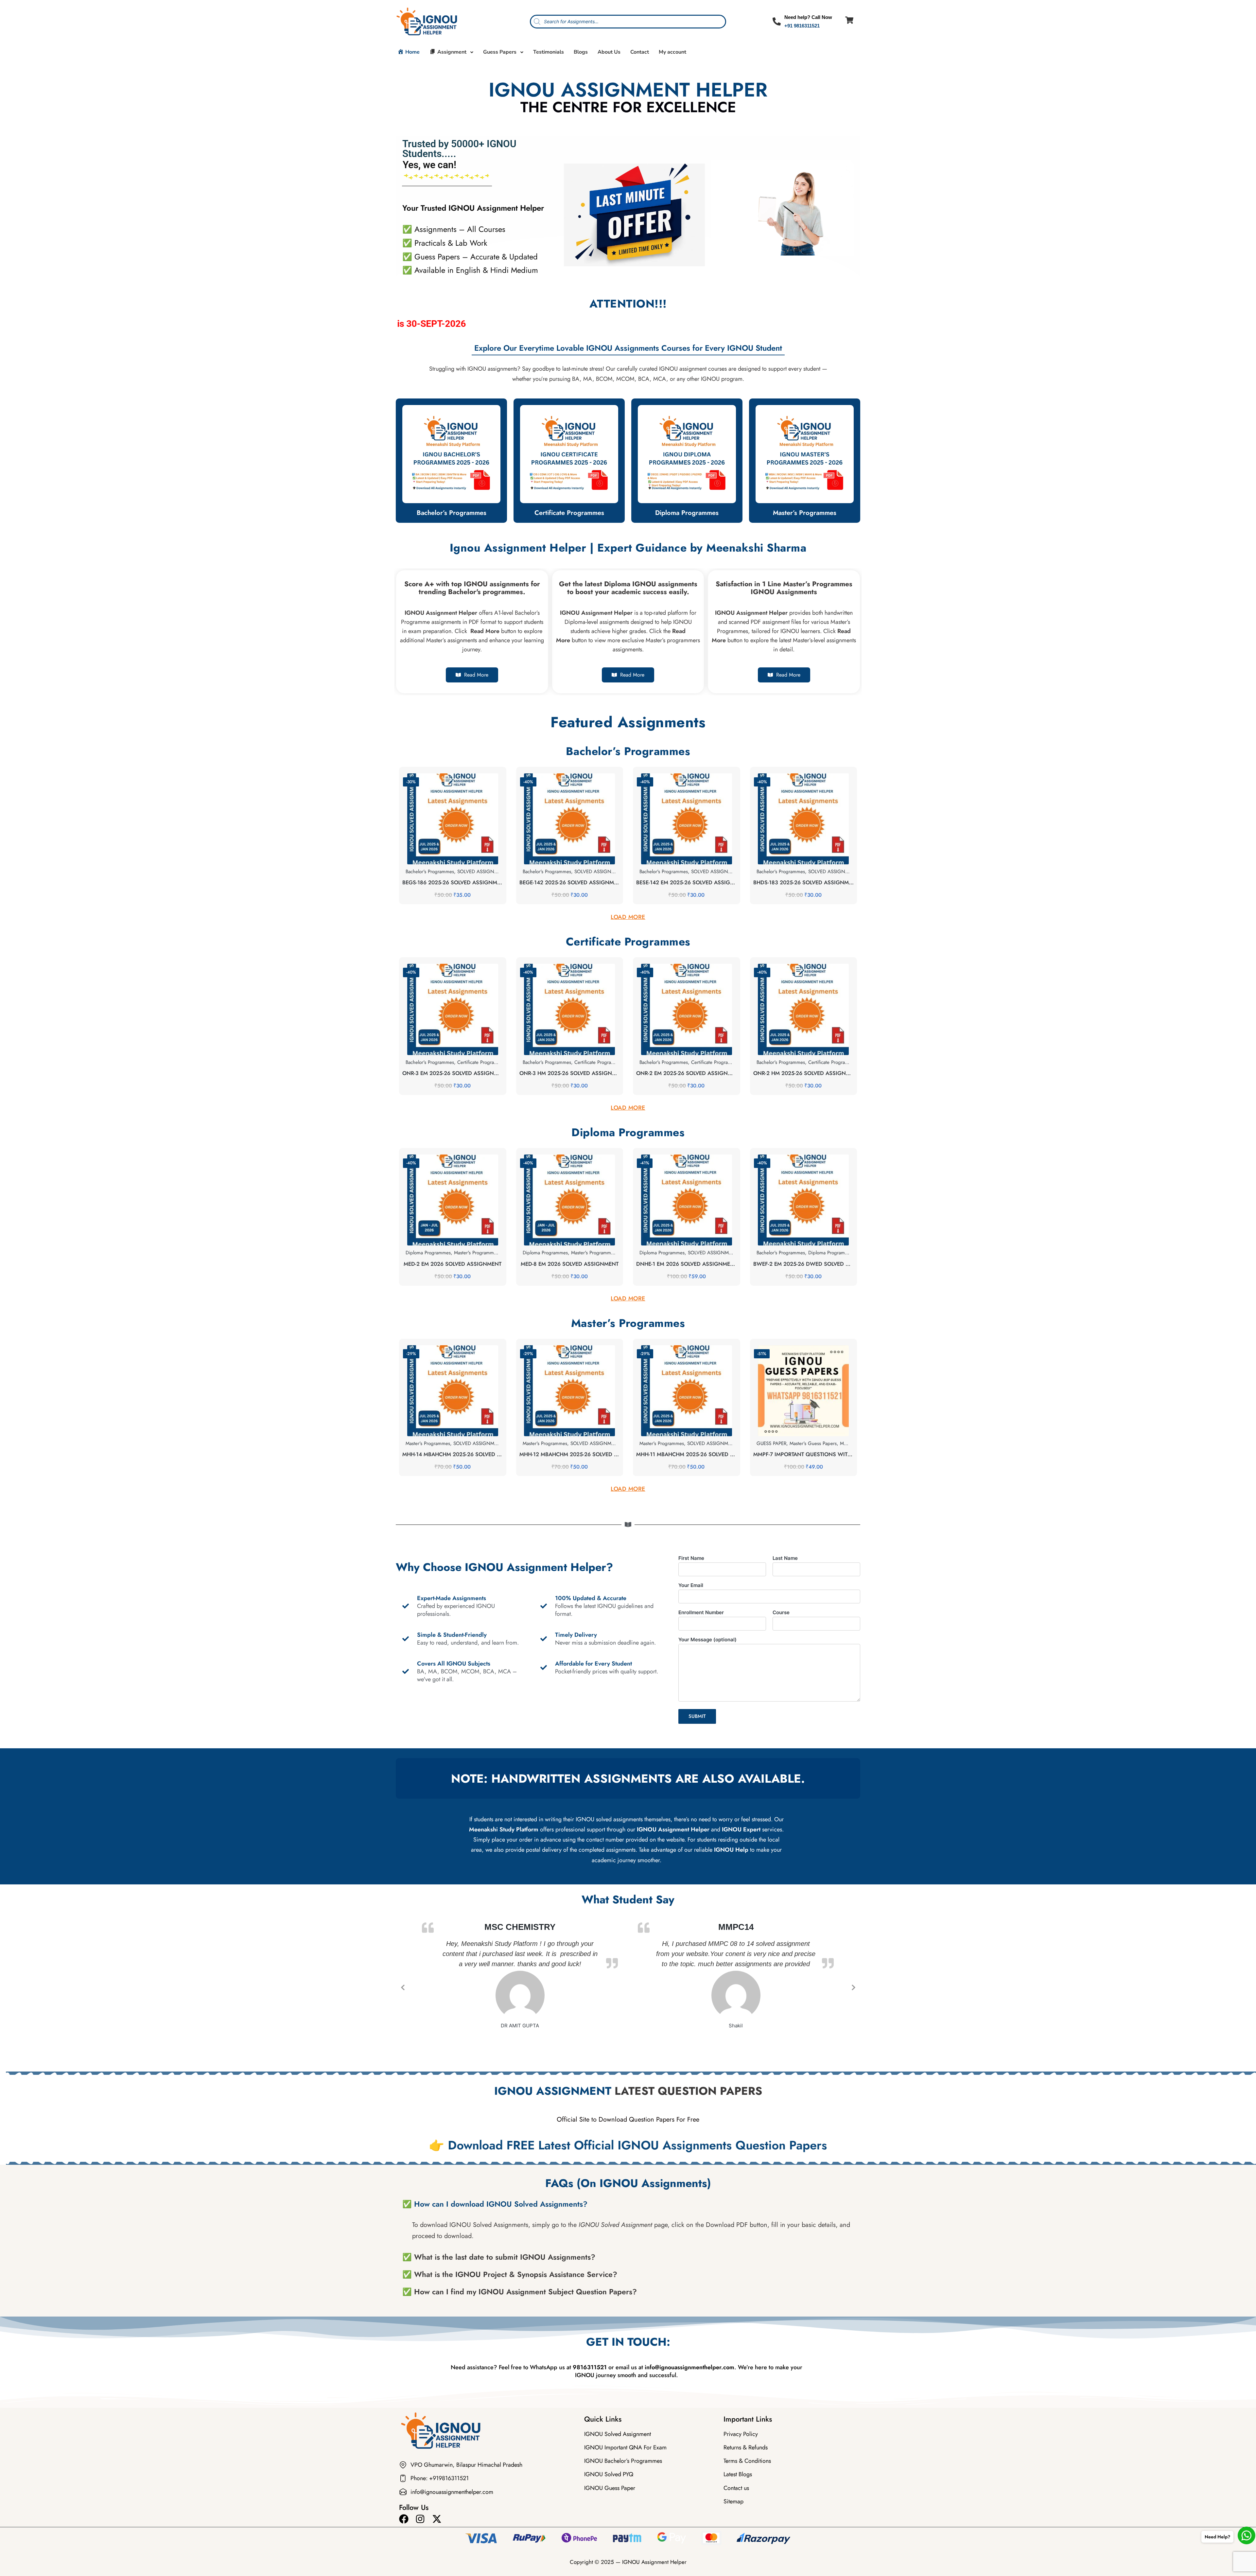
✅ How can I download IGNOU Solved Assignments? (495, 2204)
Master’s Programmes (805, 513)
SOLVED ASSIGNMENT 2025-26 (492, 872)
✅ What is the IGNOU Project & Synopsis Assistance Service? (510, 2274)
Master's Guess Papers (813, 1443)
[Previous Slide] (403, 1987)
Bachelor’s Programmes (452, 513)
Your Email (691, 1585)
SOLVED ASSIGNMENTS (714, 1253)
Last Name (785, 1558)
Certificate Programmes (569, 513)
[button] (628, 2204)
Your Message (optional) (707, 1640)
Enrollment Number (701, 1612)
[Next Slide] (853, 1987)
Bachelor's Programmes (430, 872)
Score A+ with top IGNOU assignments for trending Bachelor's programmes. (472, 588)
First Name (691, 1558)
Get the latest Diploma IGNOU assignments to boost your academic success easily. (628, 588)
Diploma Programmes (687, 513)
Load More (628, 917)
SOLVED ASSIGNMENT (478, 1443)
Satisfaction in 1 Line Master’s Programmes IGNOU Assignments (784, 588)
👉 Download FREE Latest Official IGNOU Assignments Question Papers (628, 2145)
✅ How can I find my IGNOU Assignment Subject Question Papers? (520, 2292)
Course (781, 1612)
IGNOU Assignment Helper (654, 2562)
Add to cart (453, 864)
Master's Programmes (476, 1253)
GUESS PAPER (771, 1443)
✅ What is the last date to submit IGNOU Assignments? (499, 2257)
